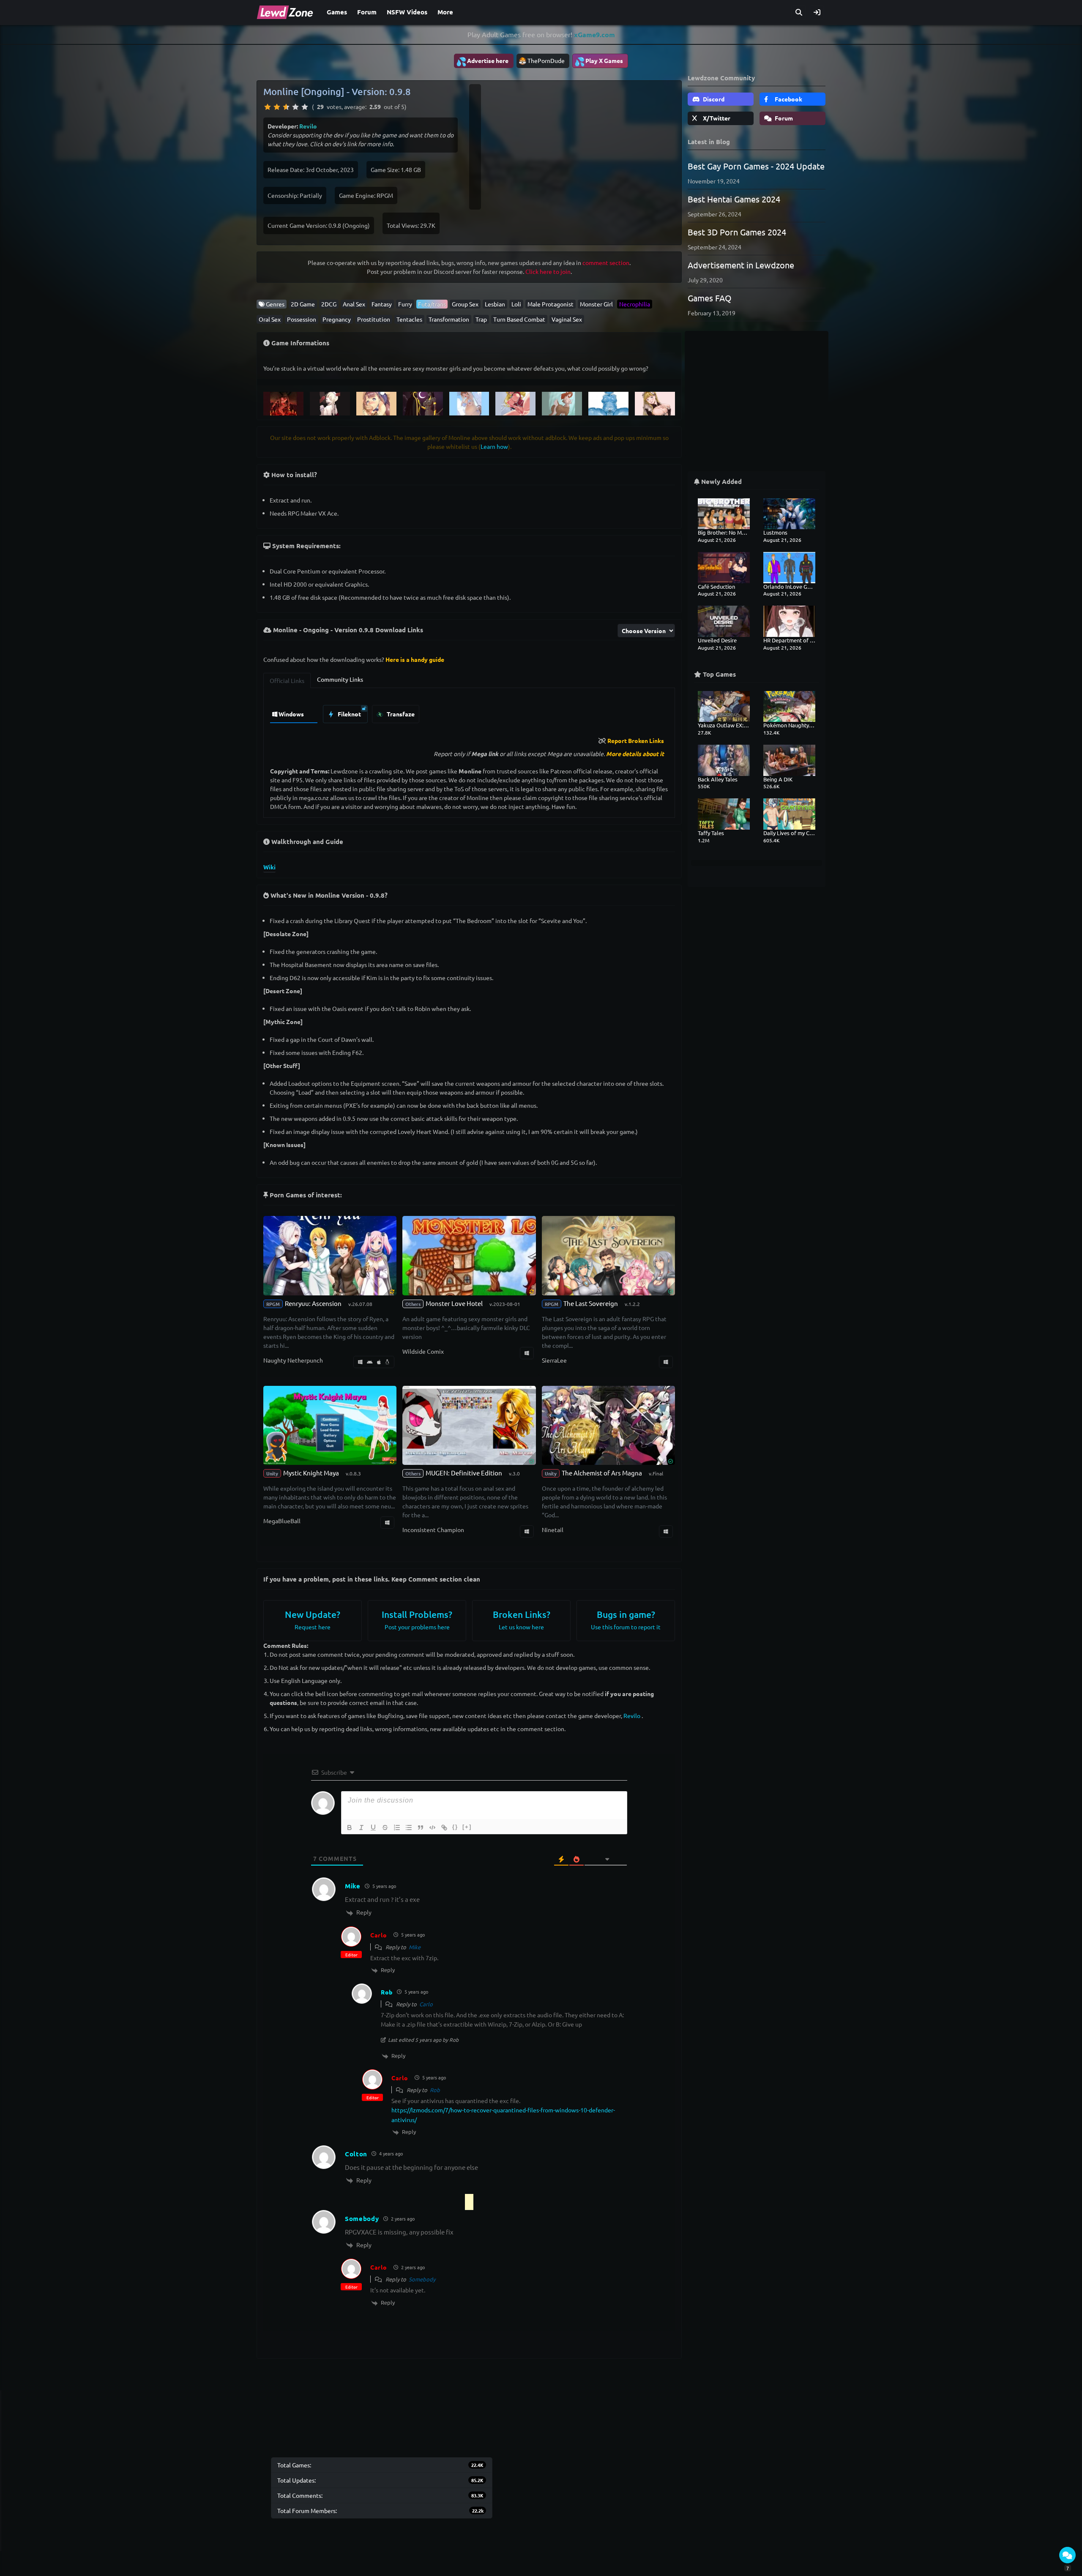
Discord (713, 99)
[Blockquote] (421, 1828)
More (445, 12)
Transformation (449, 319)
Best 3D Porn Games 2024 (737, 232)
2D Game (303, 304)
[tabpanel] (469, 712)
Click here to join (548, 271)
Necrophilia (635, 304)
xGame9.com (594, 34)
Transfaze (400, 714)
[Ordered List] (397, 1828)
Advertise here (482, 61)
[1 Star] (268, 107)
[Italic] (361, 1828)
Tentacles (409, 319)
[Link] (444, 1828)
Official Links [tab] (287, 680)
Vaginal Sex (567, 319)
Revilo (308, 126)
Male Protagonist (551, 304)
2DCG (329, 304)
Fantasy (382, 304)
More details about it (635, 754)
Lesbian (495, 304)
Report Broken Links (636, 740)
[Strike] (385, 1828)
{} (455, 1827)
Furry (405, 304)
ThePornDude (546, 60)
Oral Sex (270, 319)
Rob (435, 2090)
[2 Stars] (277, 107)
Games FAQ (710, 298)
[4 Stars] (295, 107)
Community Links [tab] (340, 679)
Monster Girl (596, 304)
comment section (606, 262)
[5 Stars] (305, 107)
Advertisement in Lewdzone (741, 265)
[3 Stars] (286, 107)
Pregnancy (337, 319)
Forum (367, 12)
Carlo (379, 1935)
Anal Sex (354, 304)
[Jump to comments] (1067, 2555)
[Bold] (350, 1828)
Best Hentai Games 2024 (734, 199)
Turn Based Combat (519, 319)
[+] (467, 1827)
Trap (481, 319)
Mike (415, 1947)
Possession (302, 319)
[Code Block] (432, 1828)
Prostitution (374, 319)
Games (337, 12)
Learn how (494, 446)
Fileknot (349, 714)
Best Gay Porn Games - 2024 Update (756, 166)
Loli (516, 304)
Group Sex (465, 304)
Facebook (788, 99)
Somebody (422, 2279)
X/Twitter (716, 118)
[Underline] (373, 1828)
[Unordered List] (409, 1828)
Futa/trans (432, 304)
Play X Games (599, 61)
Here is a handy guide (415, 659)
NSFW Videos (407, 12)
